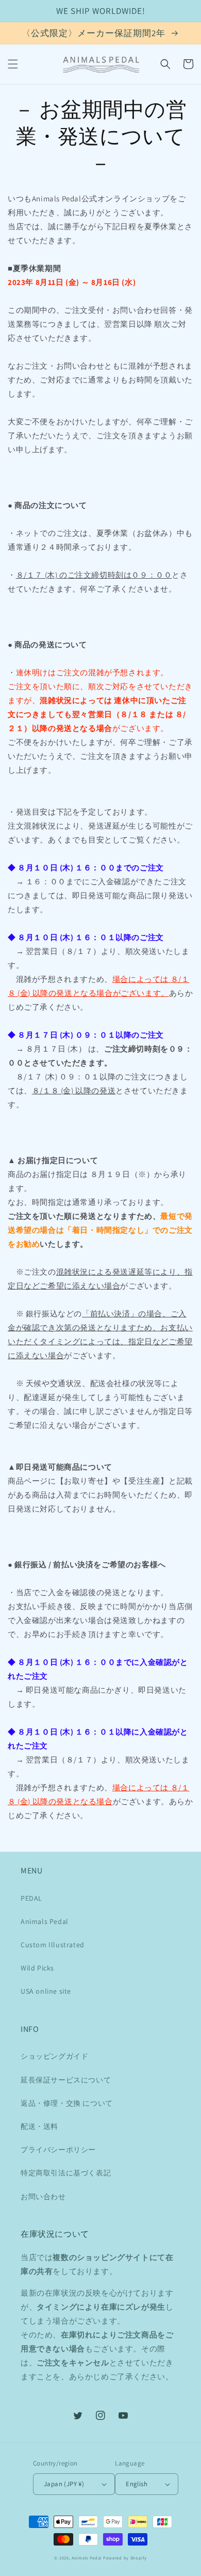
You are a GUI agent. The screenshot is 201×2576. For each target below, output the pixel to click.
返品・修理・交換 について (67, 2103)
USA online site (46, 1991)
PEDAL (31, 1898)
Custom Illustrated (53, 1945)
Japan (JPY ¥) (64, 2484)
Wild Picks (37, 1968)
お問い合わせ (43, 2197)
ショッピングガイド (54, 2056)
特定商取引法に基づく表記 (66, 2173)
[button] (13, 64)
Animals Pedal (45, 1921)
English (137, 2484)
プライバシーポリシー (58, 2150)
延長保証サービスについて (66, 2080)
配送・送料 (39, 2126)
